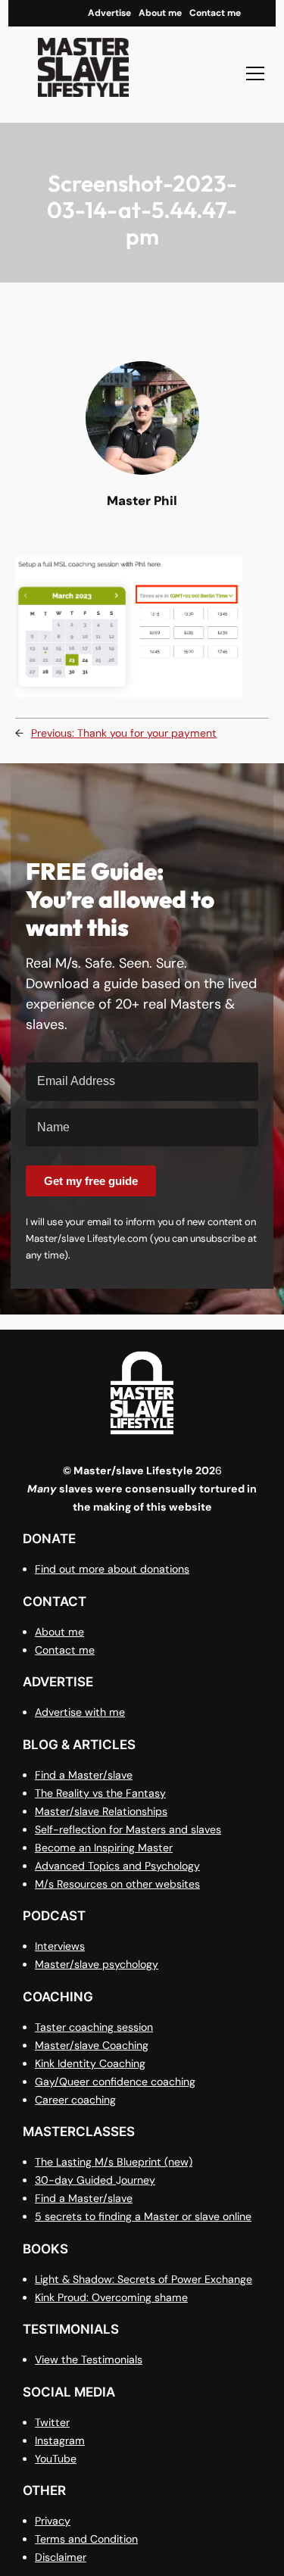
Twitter (52, 2422)
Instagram (60, 2440)
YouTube (56, 2459)
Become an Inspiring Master (104, 1848)
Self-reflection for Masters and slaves (128, 1829)
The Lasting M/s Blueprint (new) (114, 2162)
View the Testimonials (89, 2359)
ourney (138, 2180)
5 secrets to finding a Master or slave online (143, 2216)
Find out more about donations (112, 1569)
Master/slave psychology (97, 1964)
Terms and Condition (86, 2539)
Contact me (65, 1650)
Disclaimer (61, 2557)
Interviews (60, 1946)
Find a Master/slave (84, 1775)
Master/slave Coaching (92, 2045)
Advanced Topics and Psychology (117, 1866)
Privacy (53, 2521)
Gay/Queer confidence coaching (115, 2082)
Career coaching (75, 2100)
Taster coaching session (94, 2027)
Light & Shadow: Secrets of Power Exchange (144, 2279)
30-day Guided (75, 2180)
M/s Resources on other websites (117, 1884)
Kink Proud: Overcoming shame (111, 2297)
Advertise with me (80, 1712)
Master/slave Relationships (101, 1811)
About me (59, 1632)
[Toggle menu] (255, 73)
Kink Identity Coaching (90, 2063)
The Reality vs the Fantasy (100, 1793)
